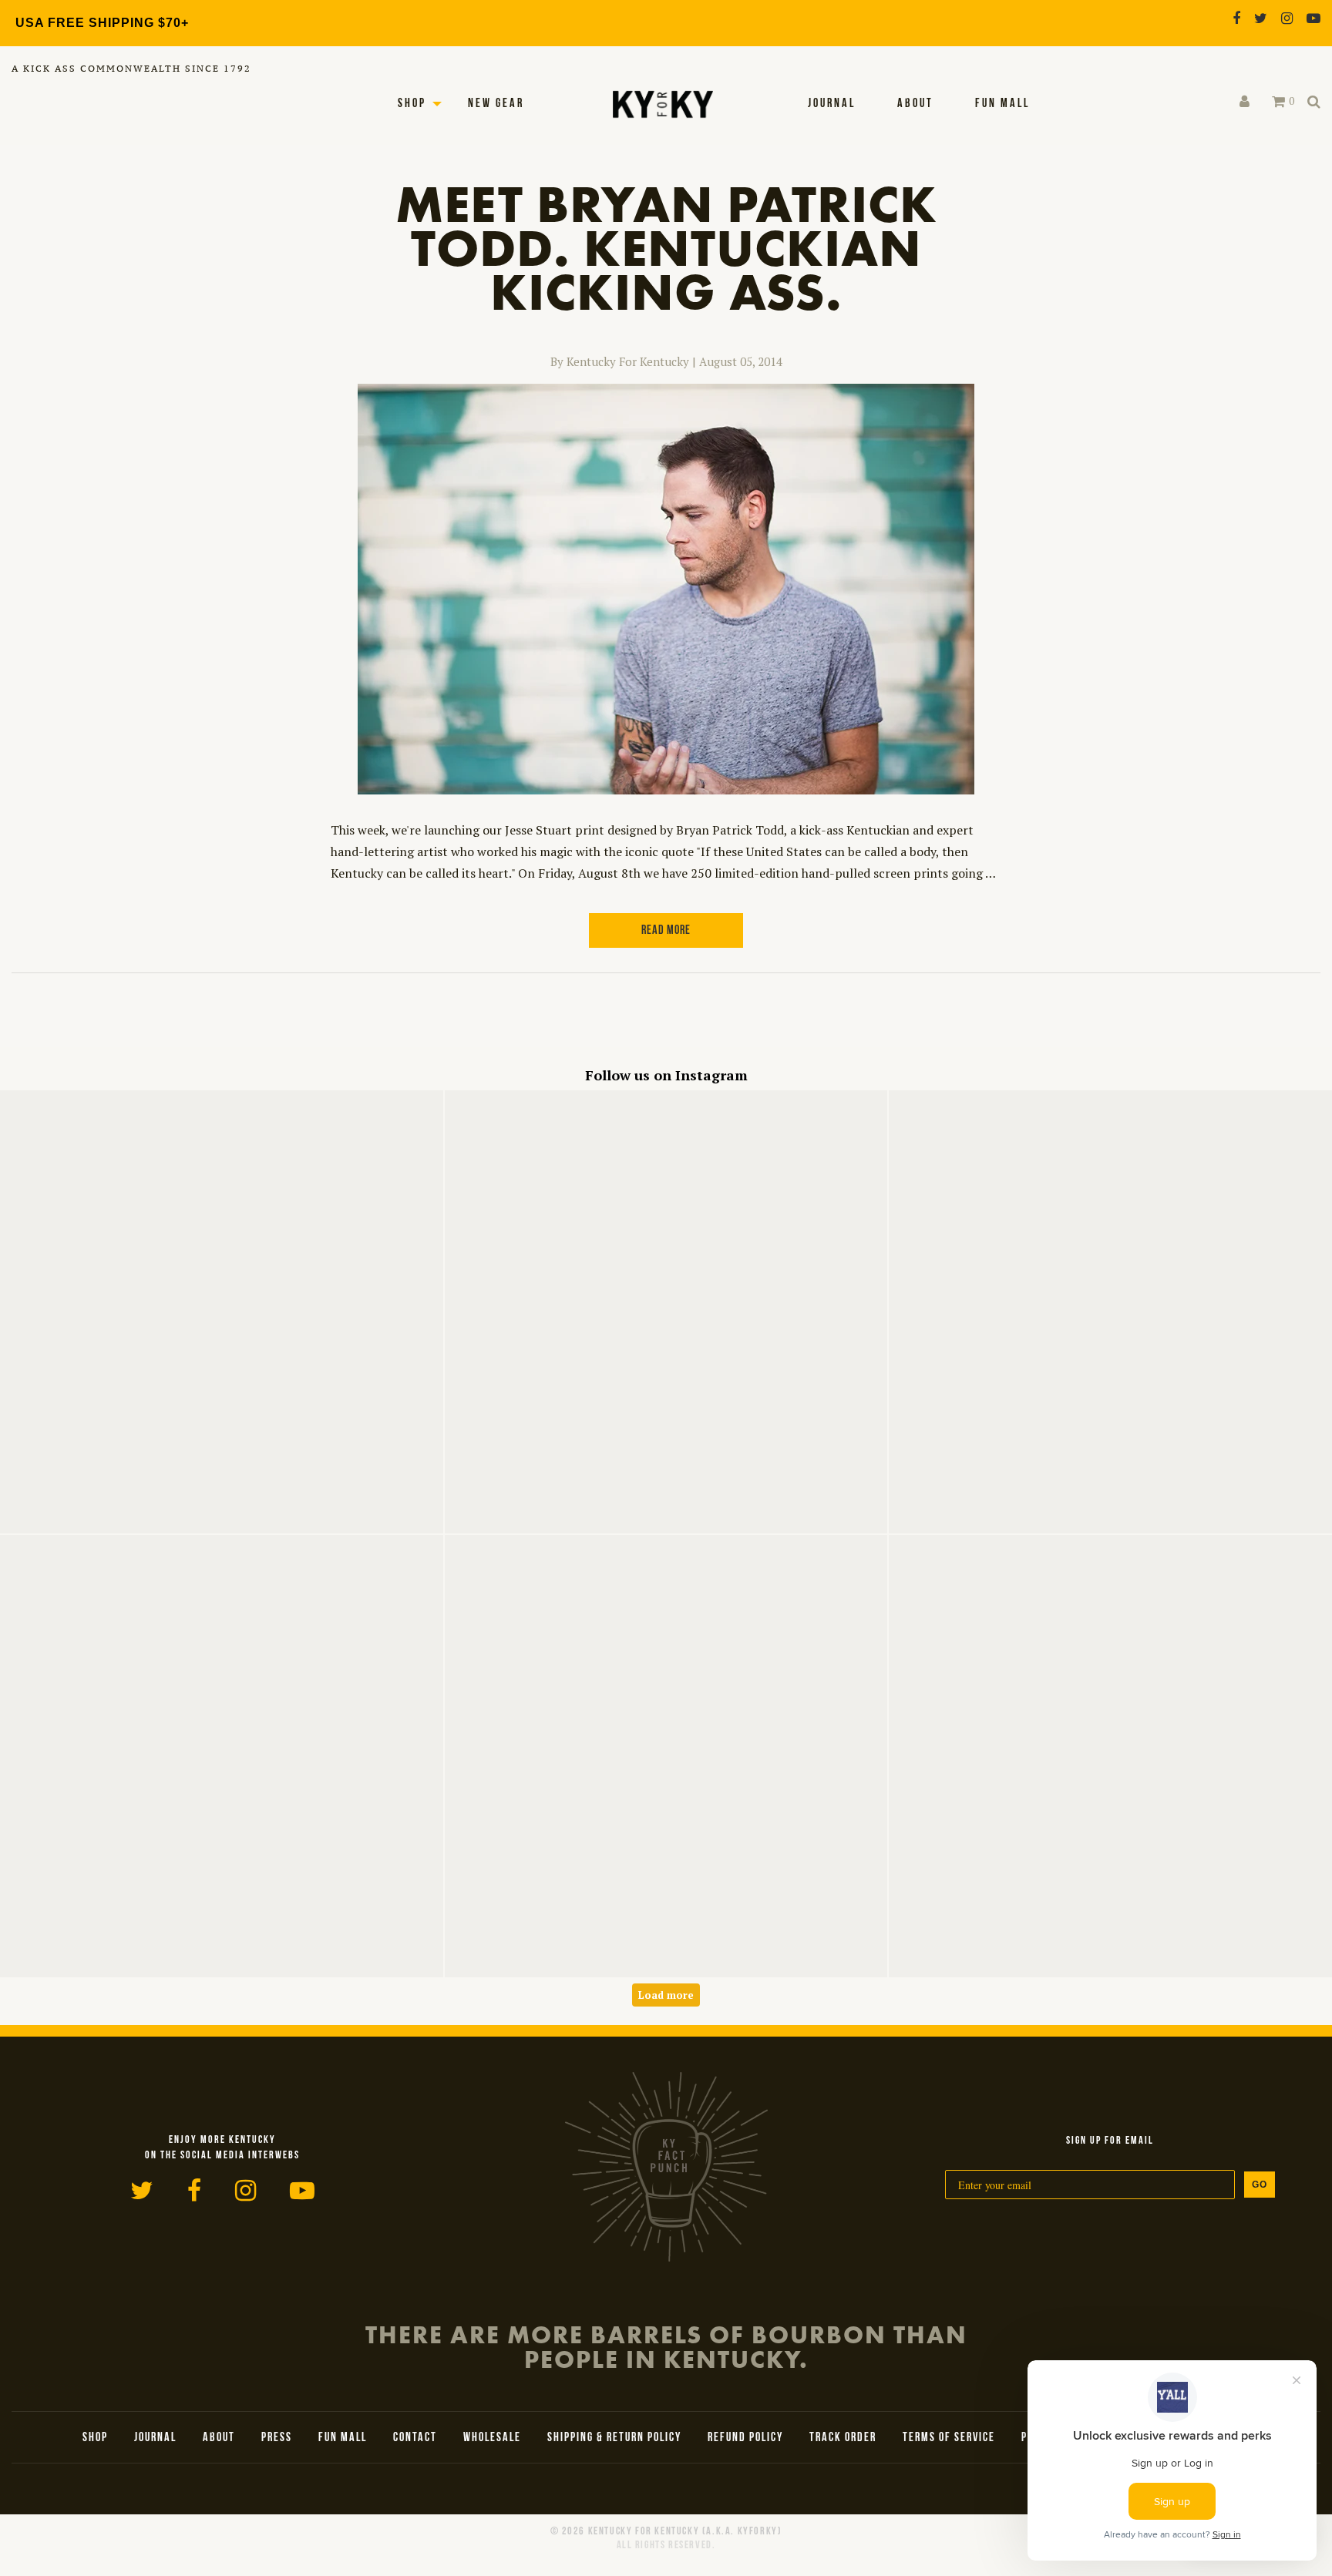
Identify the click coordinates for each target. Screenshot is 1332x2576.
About (915, 104)
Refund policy (745, 2438)
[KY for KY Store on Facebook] (1236, 18)
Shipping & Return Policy (614, 2438)
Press (277, 2438)
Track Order (843, 2438)
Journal (832, 104)
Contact (415, 2438)
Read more (666, 931)
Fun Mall (1002, 104)
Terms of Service (949, 2438)
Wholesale (492, 2438)
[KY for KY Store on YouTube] (1313, 18)
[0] (1278, 102)
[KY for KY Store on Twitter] (1261, 18)
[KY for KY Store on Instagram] (1287, 18)
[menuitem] (832, 104)
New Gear (496, 104)
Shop (412, 104)
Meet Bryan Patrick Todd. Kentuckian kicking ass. (666, 248)
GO (1260, 2185)
